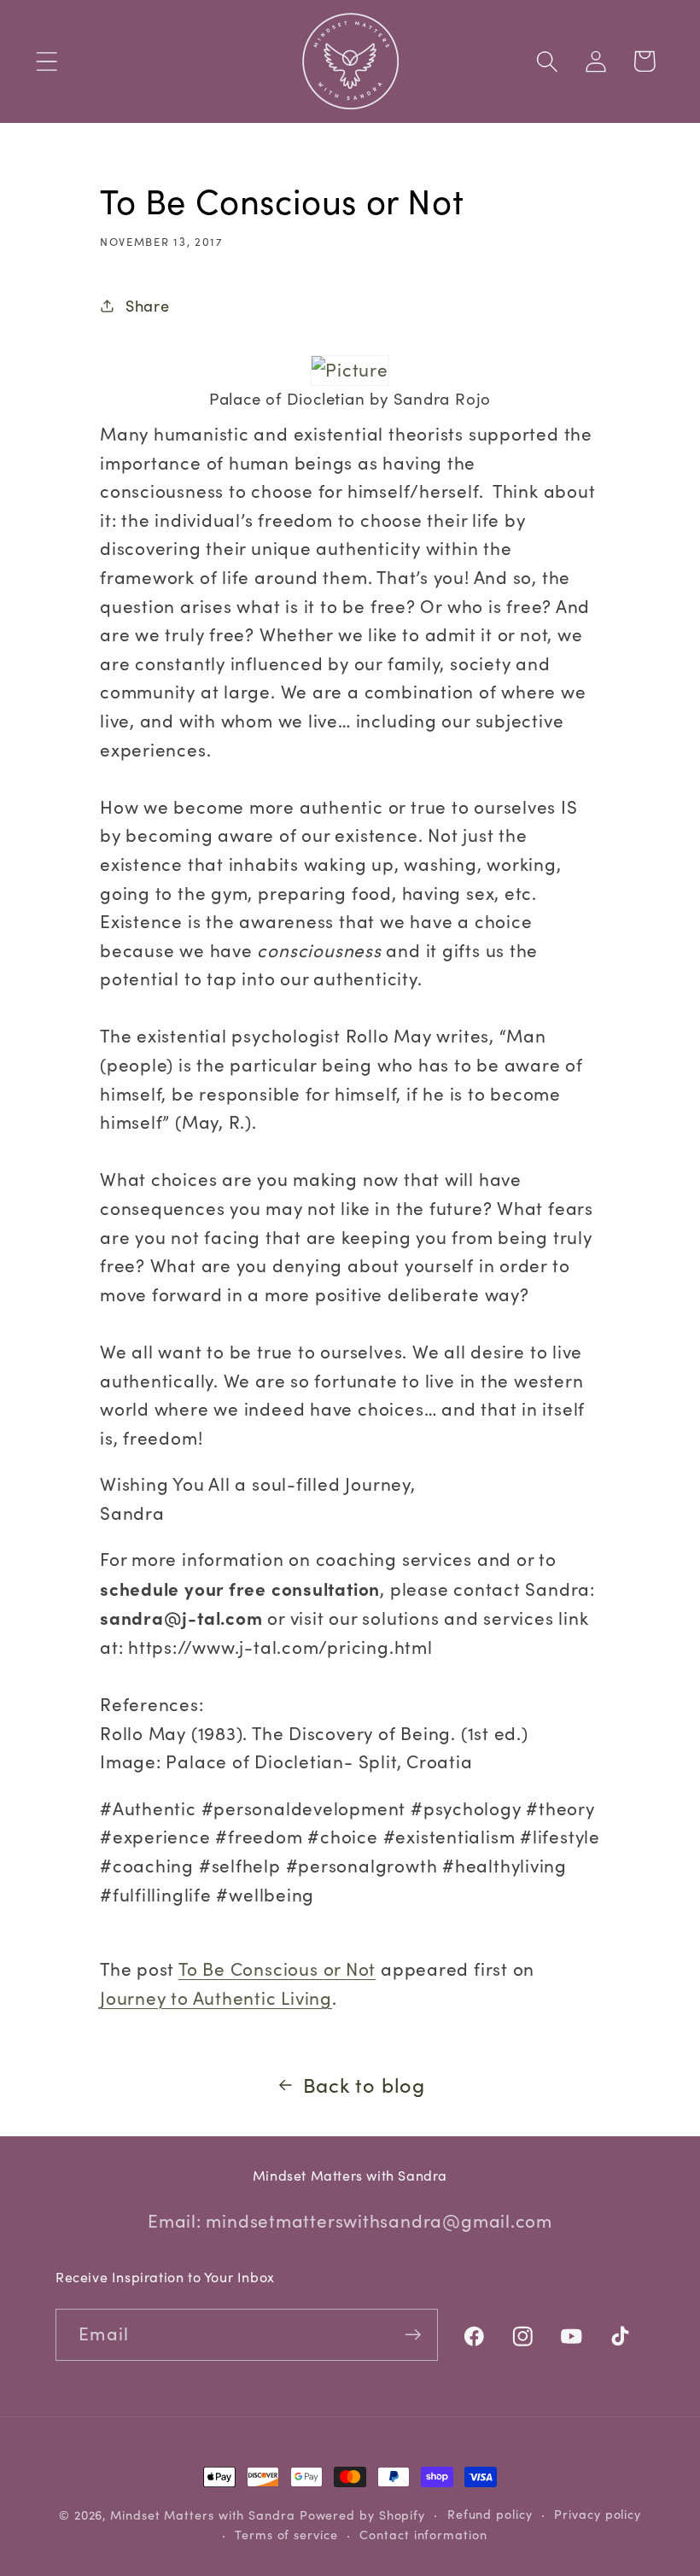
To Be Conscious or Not (277, 1969)
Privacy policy (598, 2514)
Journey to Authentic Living (216, 1998)
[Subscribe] (413, 2335)
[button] (47, 61)
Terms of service (286, 2535)
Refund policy (490, 2514)
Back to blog (364, 2085)
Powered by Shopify (362, 2515)
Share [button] (148, 305)
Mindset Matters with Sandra (203, 2515)
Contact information (423, 2535)
